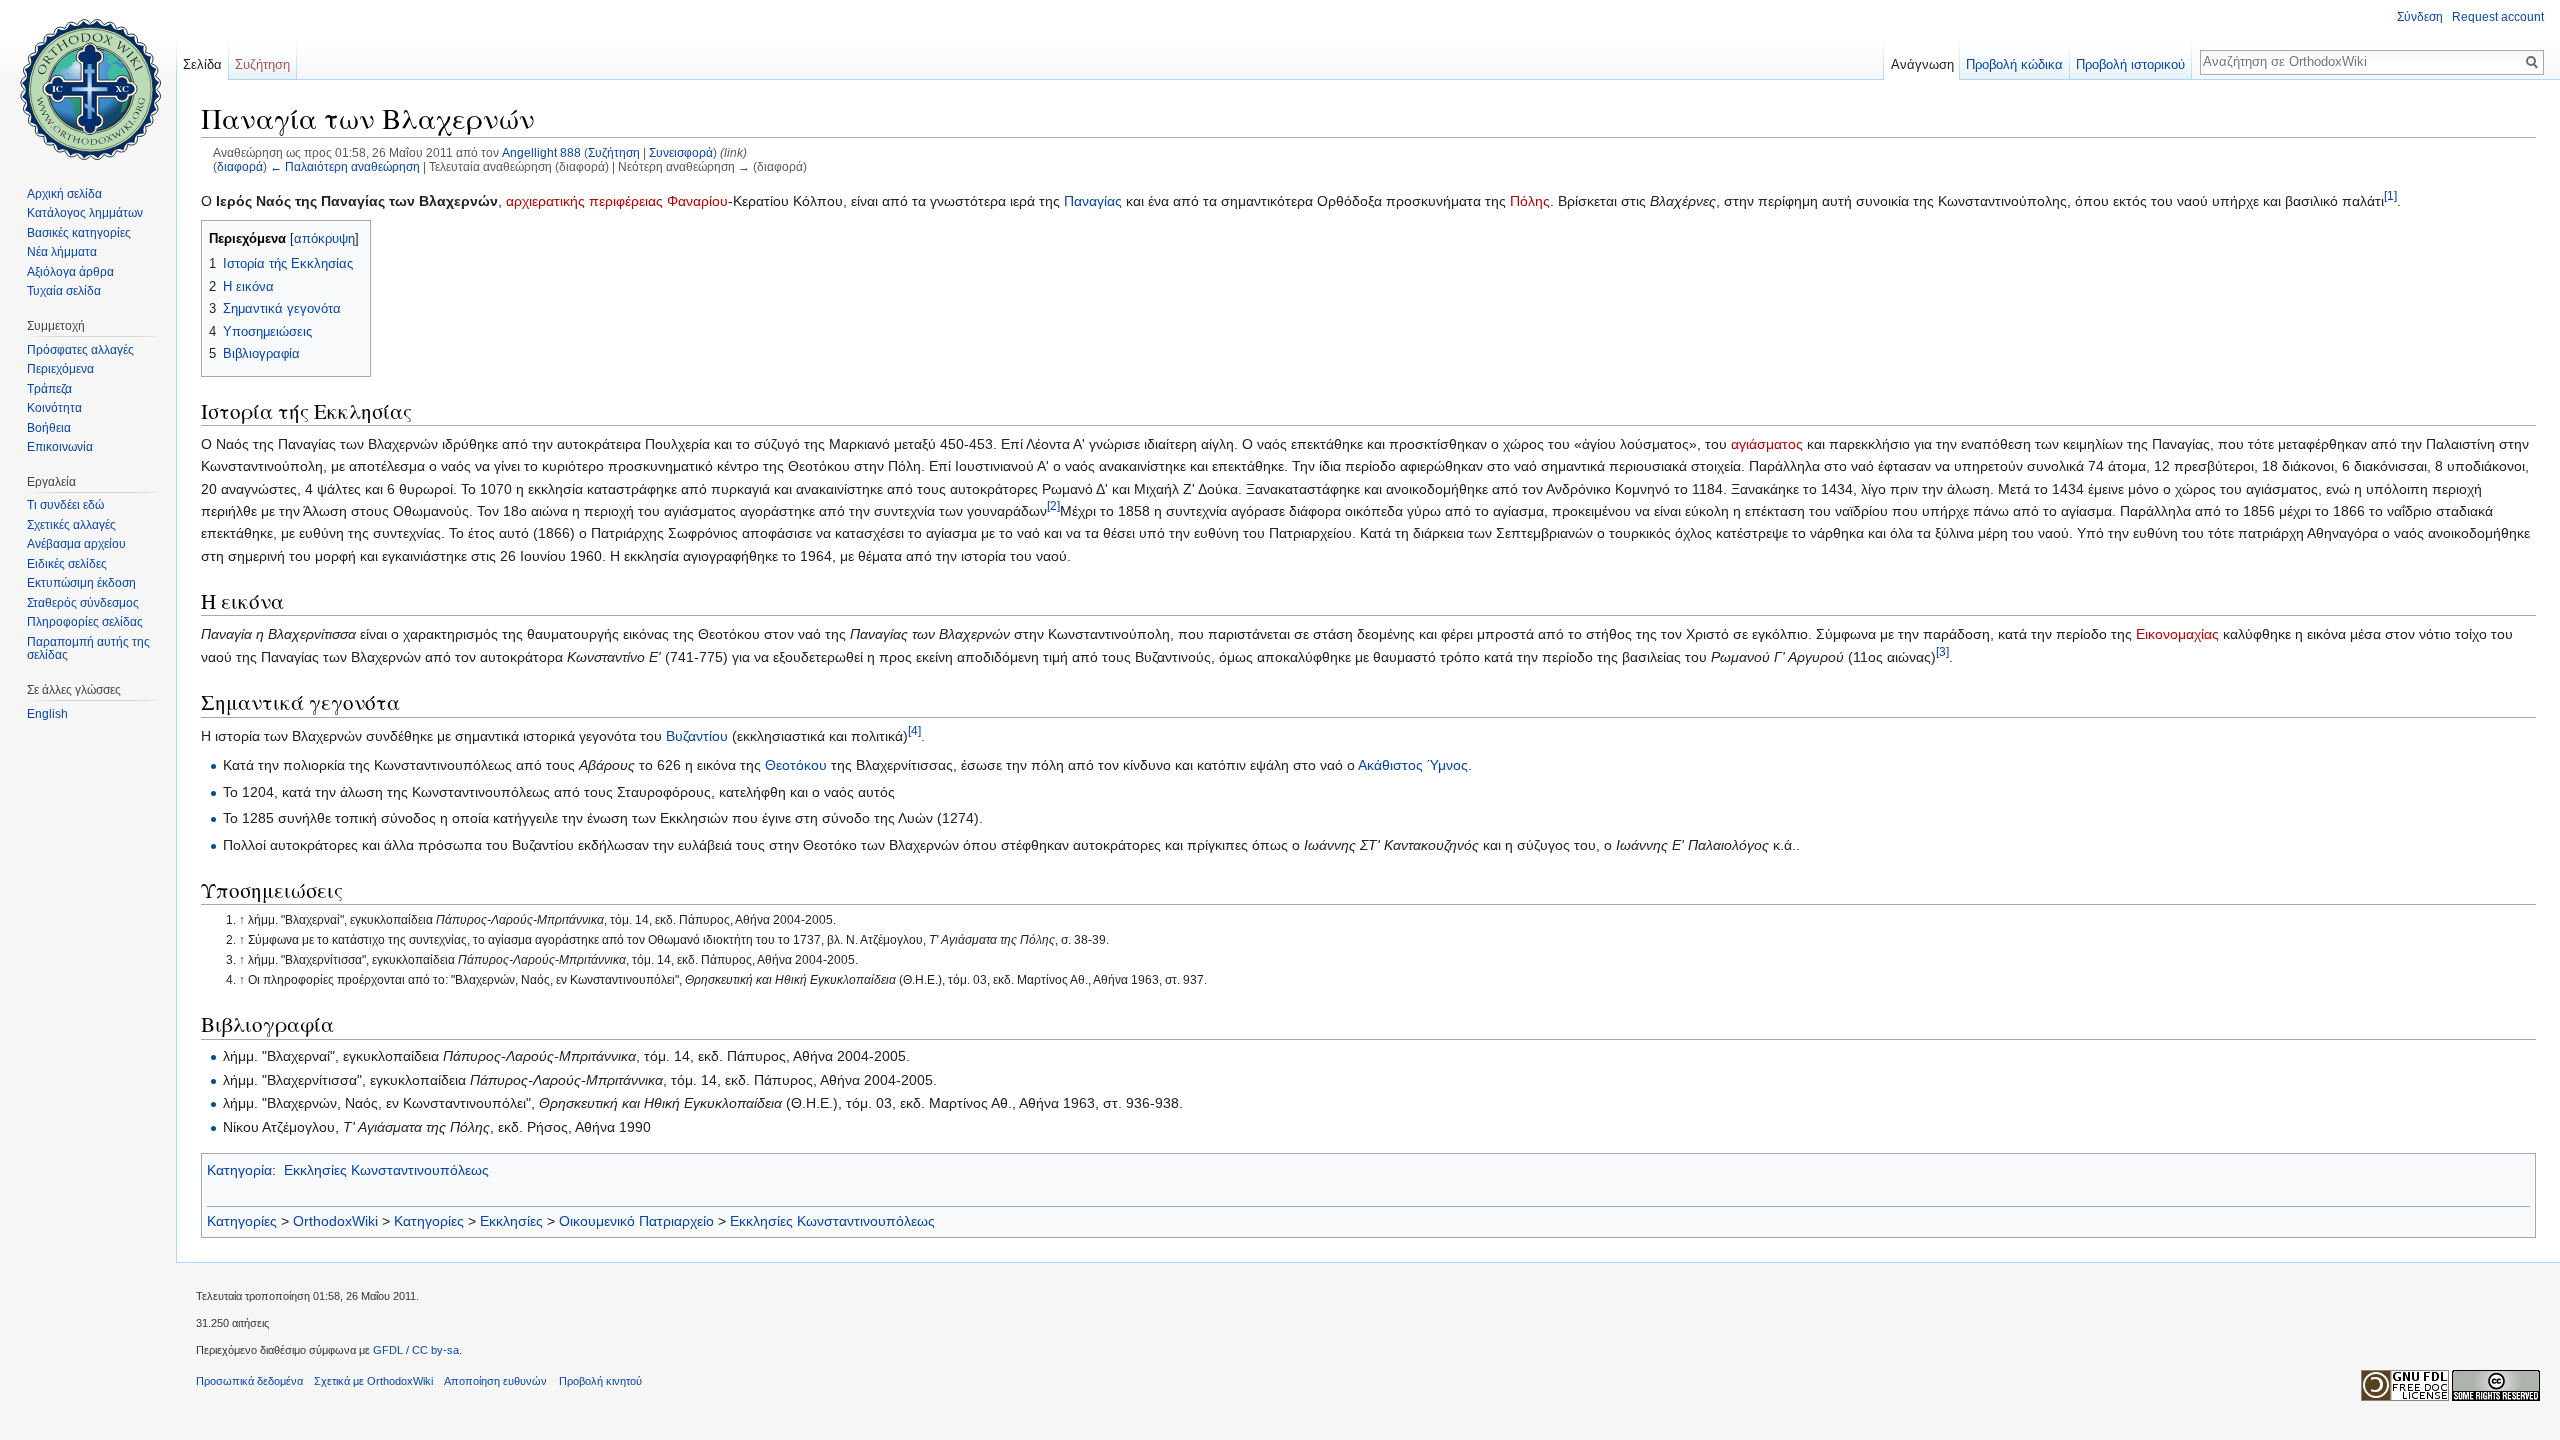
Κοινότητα (54, 408)
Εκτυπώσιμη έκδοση (81, 583)
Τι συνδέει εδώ (65, 505)
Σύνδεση (2420, 17)
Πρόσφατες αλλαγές (80, 350)
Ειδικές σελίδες (67, 564)
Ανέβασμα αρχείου (76, 544)
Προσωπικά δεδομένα (249, 1381)
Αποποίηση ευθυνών (495, 1381)
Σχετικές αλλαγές (71, 525)
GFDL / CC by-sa (416, 1350)
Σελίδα (202, 64)
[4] (914, 730)
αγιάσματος (1767, 444)
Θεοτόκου (796, 765)
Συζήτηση (614, 152)
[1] (2390, 196)
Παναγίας (1093, 201)
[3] (1942, 651)
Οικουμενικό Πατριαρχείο (636, 1221)
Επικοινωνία (60, 447)
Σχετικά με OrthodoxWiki (373, 1381)
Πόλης (1530, 201)
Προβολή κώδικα (2014, 64)
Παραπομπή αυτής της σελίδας (88, 649)
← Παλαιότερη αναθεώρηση (345, 166)
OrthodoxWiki (335, 1221)
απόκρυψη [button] (324, 239)
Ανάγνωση (1922, 64)
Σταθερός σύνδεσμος (83, 603)
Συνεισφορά (681, 152)
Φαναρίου (697, 201)
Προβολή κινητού (600, 1381)
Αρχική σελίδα (64, 194)
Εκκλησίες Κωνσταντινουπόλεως (386, 1170)
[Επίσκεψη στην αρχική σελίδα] (88, 80)
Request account (2498, 17)
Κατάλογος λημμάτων (85, 213)
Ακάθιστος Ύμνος (1413, 765)
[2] (1053, 505)
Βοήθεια (49, 428)
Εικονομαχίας (2177, 634)
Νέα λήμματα (62, 252)
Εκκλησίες (511, 1221)
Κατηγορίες (242, 1221)
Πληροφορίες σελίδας (85, 622)
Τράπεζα (49, 389)
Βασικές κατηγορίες (79, 233)
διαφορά (240, 166)
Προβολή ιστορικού (2130, 64)
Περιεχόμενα (60, 369)
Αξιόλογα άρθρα (70, 272)
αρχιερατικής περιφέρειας (584, 201)
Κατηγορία (239, 1170)
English (47, 714)
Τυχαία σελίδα (64, 291)
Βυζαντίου (697, 736)
